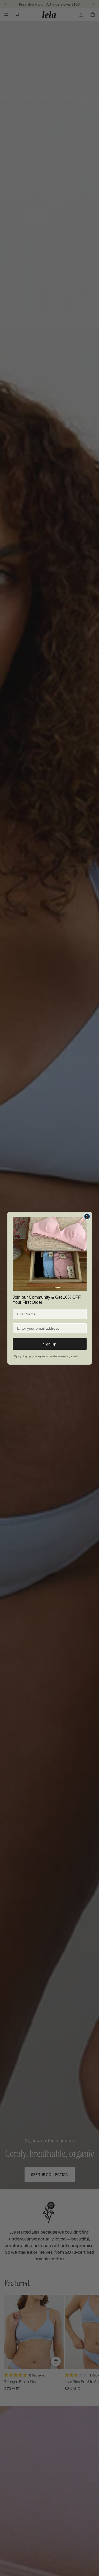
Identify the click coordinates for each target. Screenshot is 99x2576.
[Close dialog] (87, 1216)
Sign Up (50, 1344)
